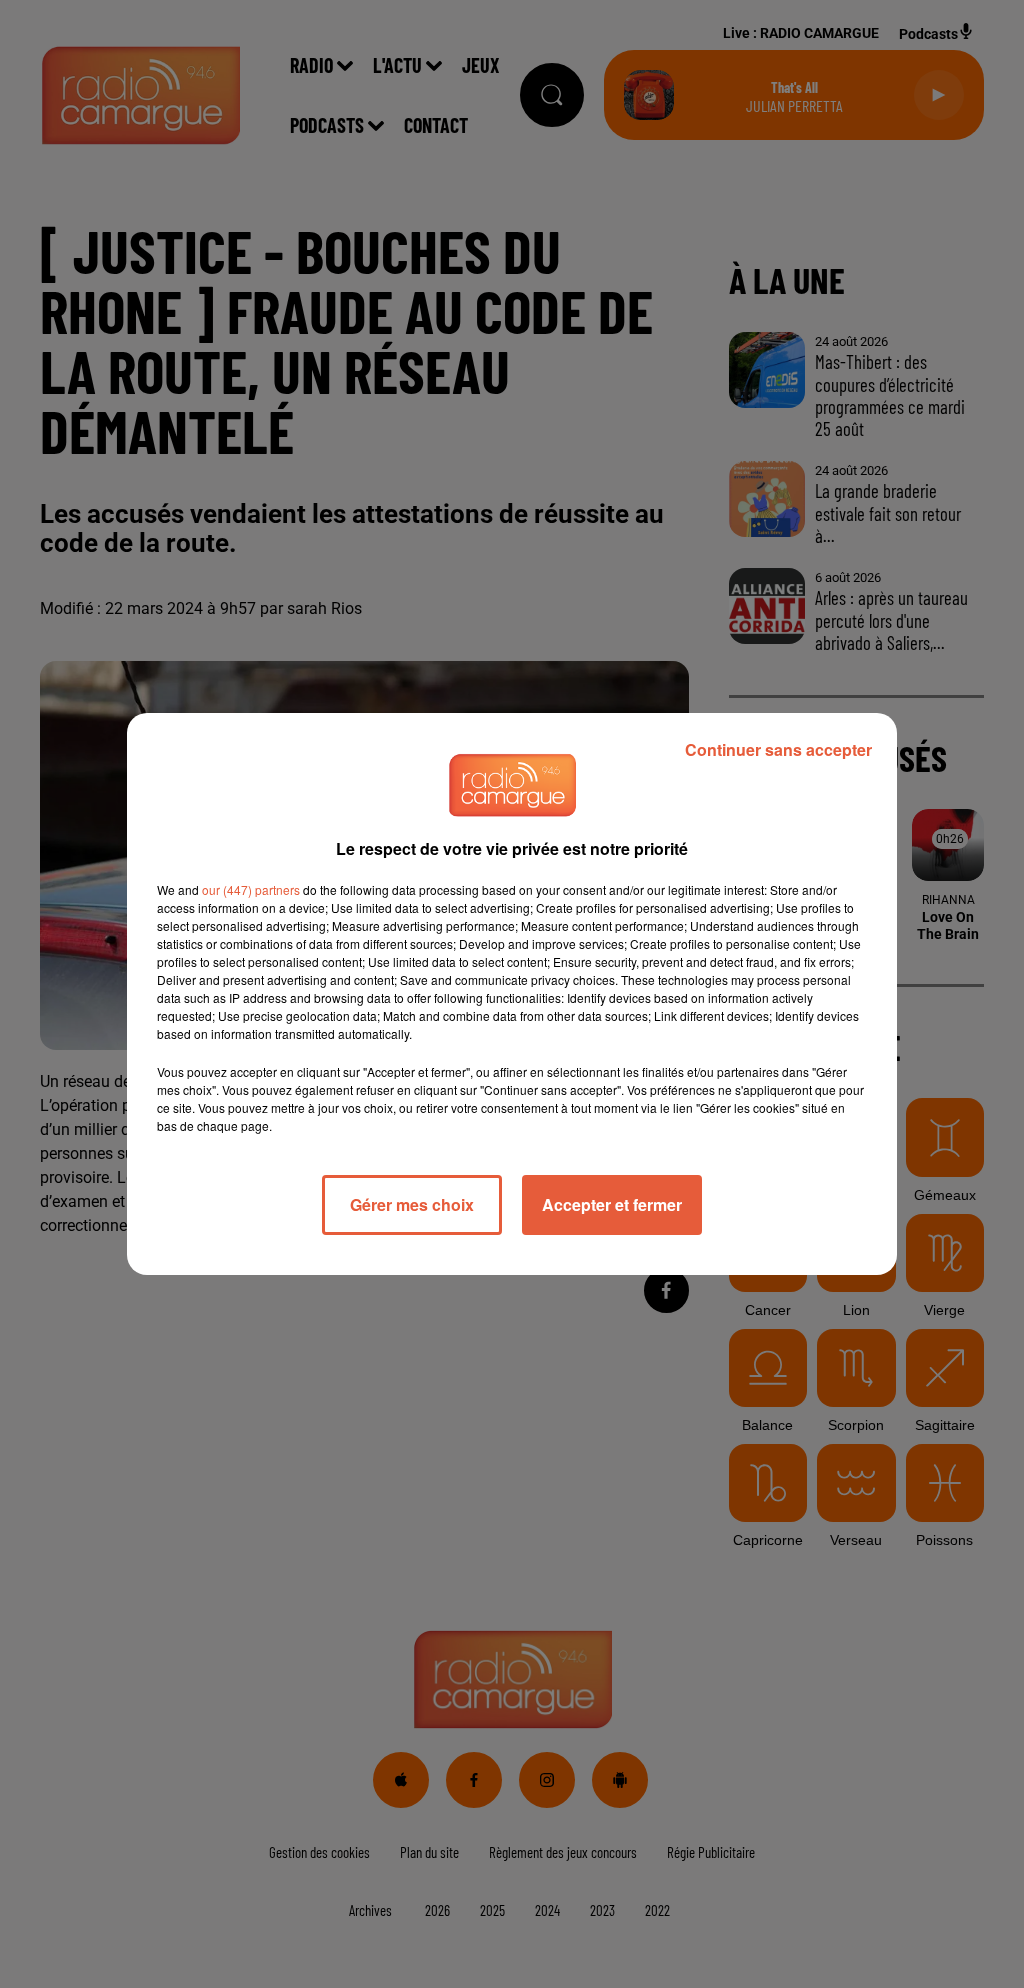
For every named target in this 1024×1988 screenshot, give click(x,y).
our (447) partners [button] (251, 889)
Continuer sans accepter (778, 749)
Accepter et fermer (612, 1204)
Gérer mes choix (412, 1204)
